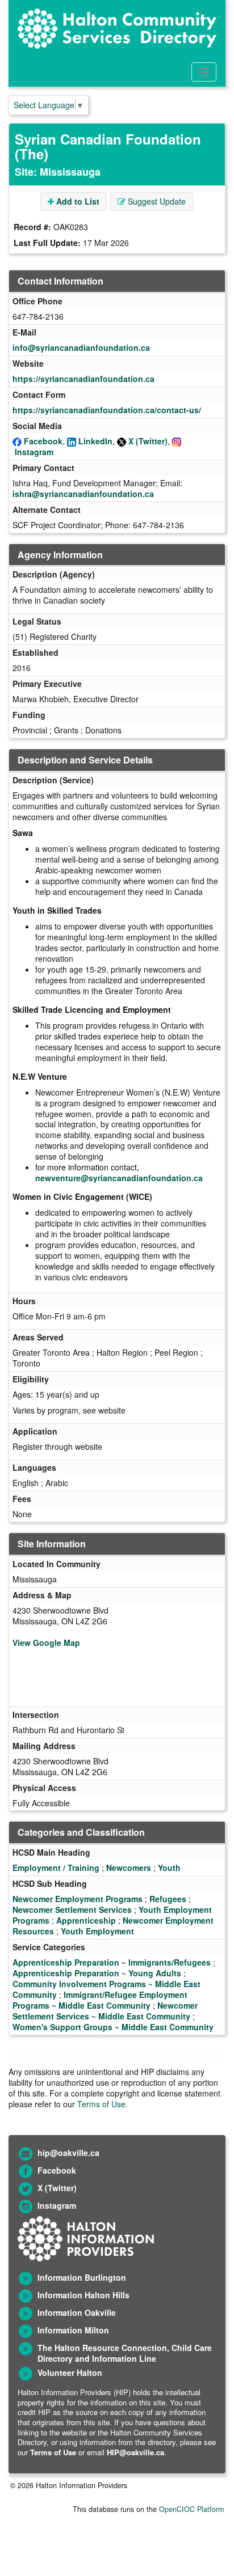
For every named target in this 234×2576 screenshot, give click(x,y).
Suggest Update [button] (156, 201)
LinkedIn (95, 441)
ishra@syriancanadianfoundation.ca (83, 494)
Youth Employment (97, 1931)
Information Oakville (77, 2312)
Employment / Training (56, 1868)
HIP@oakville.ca (135, 2452)
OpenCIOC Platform (191, 2509)
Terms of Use (101, 2104)
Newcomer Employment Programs (78, 1899)
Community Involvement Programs (79, 1984)
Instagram (34, 452)
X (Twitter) (148, 441)
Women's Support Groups (62, 2027)
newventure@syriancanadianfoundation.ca (119, 1178)
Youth (169, 1868)
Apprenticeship (86, 1920)
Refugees (168, 1899)
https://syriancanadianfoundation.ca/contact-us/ (107, 410)
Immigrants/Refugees (170, 1962)
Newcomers (129, 1868)
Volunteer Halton (70, 2373)
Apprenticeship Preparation (66, 1962)
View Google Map (46, 1643)
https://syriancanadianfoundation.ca (83, 379)
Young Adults (155, 1973)
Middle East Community (105, 2005)
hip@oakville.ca (68, 2153)
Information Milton (73, 2330)
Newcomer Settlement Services (72, 1909)
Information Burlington (82, 2277)
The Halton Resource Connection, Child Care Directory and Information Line (125, 2353)
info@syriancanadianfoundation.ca (81, 347)
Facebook (43, 441)
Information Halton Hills (83, 2295)
